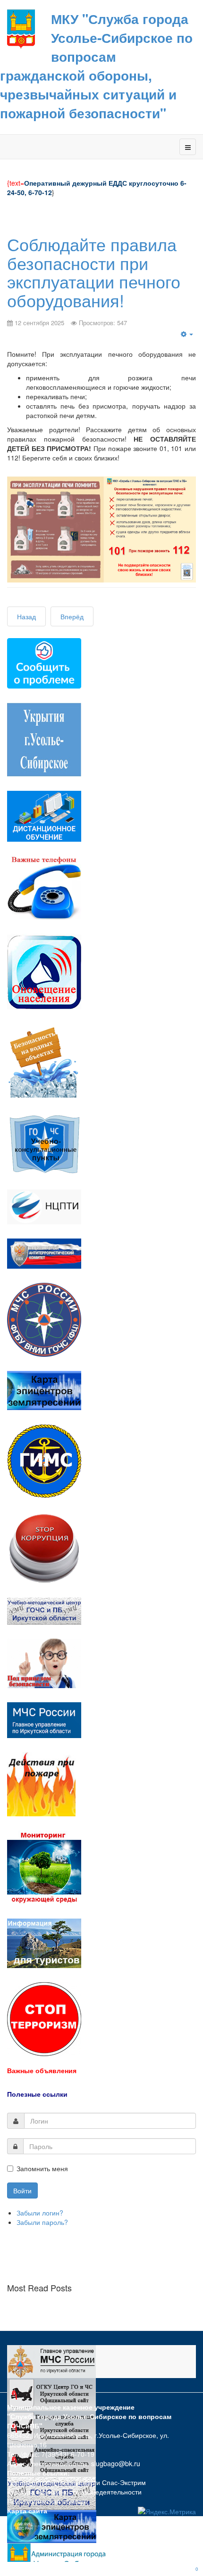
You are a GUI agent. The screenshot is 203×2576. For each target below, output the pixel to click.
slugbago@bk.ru (116, 2463)
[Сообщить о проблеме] (44, 662)
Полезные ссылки (37, 2094)
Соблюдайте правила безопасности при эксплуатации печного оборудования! (94, 272)
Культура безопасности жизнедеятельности (74, 2492)
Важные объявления (42, 2070)
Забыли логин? (40, 2213)
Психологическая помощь (47, 2501)
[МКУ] (21, 28)
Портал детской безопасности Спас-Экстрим (76, 2482)
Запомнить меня (42, 2168)
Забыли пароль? (42, 2222)
